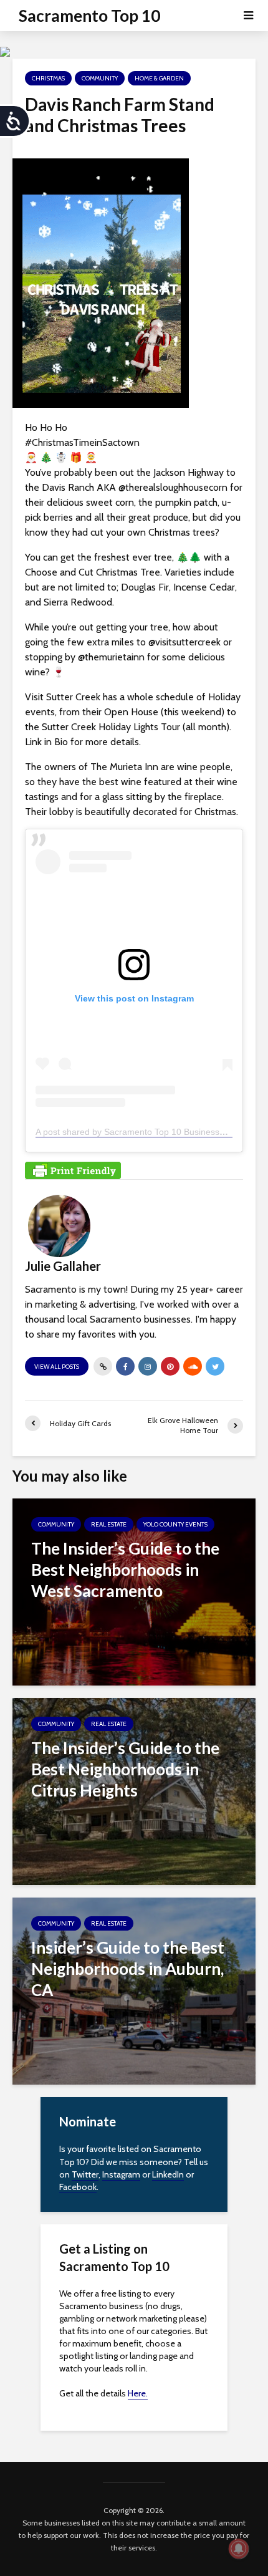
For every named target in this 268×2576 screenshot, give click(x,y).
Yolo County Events (175, 1524)
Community (100, 78)
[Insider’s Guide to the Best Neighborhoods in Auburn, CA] (134, 1990)
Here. (138, 2393)
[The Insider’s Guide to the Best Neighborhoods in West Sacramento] (134, 1591)
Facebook (78, 2187)
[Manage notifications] (239, 2549)
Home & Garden (159, 78)
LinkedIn (168, 2174)
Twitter (85, 2174)
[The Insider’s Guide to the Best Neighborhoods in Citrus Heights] (134, 1791)
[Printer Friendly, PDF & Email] (73, 1169)
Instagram (121, 2174)
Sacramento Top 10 (89, 16)
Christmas (48, 78)
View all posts (57, 1367)
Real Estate (109, 1524)
